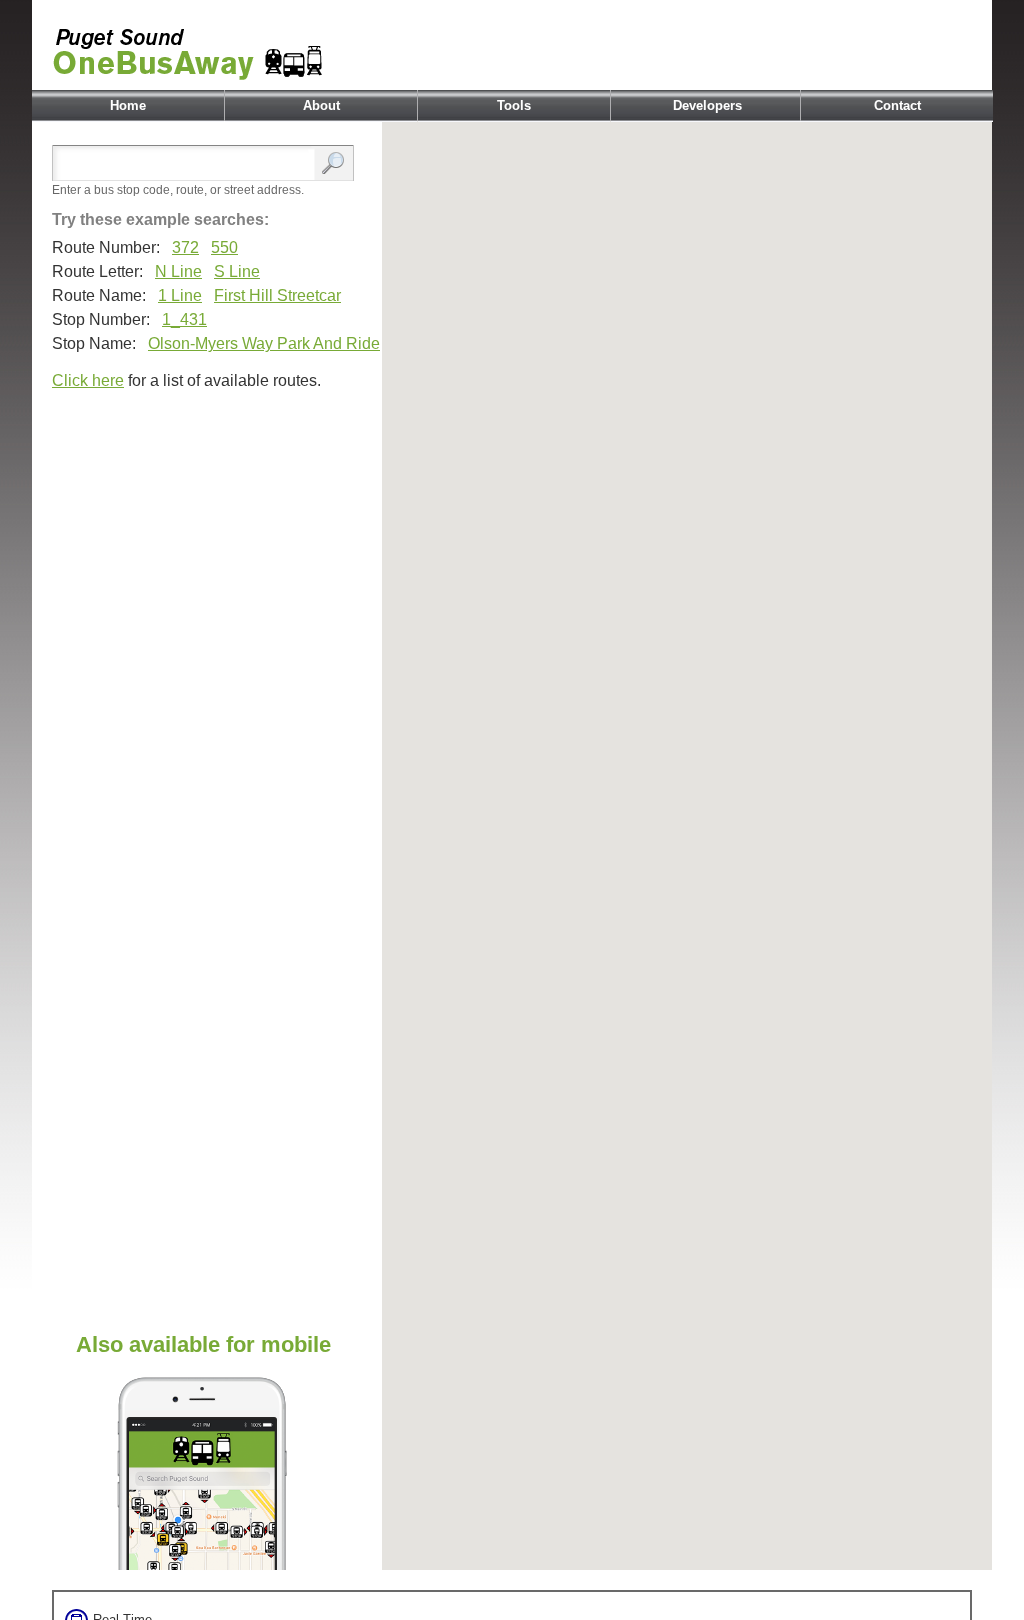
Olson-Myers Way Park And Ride (264, 343)
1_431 (184, 319)
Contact (897, 105)
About (321, 105)
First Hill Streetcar (277, 295)
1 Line (180, 295)
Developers (707, 105)
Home (128, 105)
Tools (514, 105)
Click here (88, 380)
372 (185, 247)
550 (224, 247)
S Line (237, 271)
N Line (178, 271)
